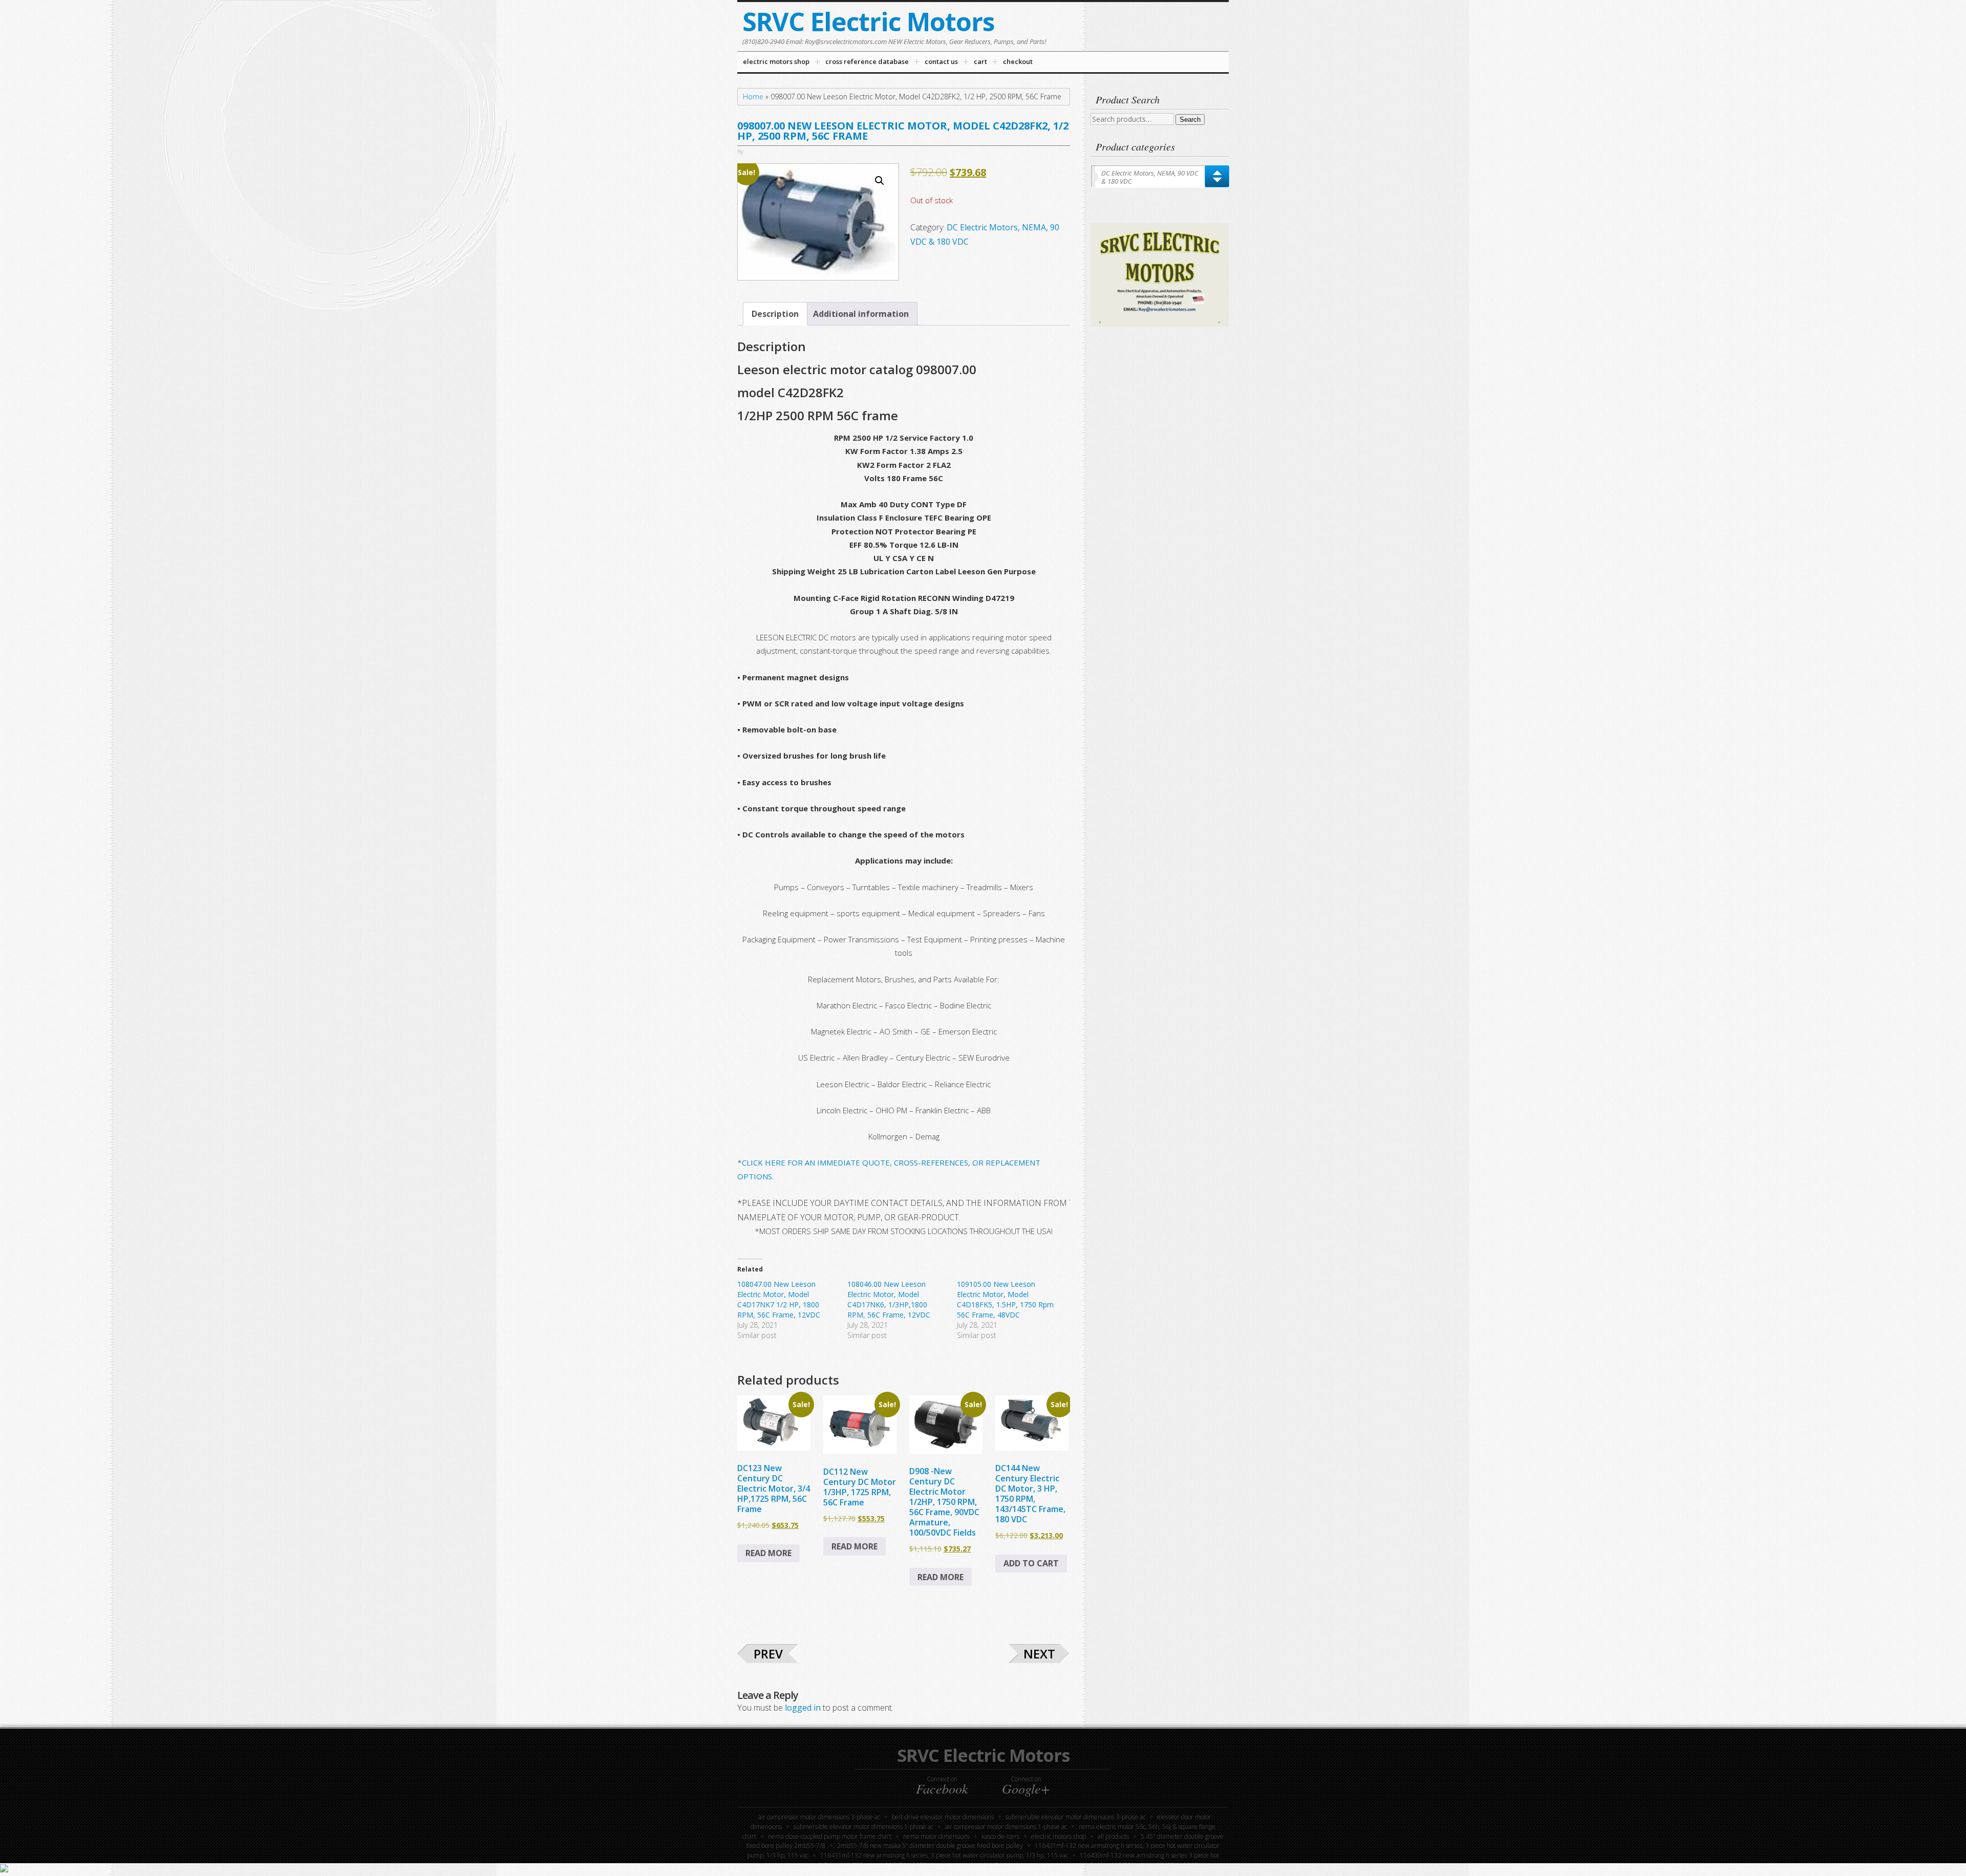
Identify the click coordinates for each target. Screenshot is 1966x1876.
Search (1190, 120)
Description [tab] (775, 314)
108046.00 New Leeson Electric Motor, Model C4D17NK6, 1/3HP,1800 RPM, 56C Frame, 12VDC (889, 1299)
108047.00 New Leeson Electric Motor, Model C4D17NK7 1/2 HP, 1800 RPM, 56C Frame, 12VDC (779, 1299)
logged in (803, 1708)
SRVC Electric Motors (869, 21)
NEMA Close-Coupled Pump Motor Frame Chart (830, 1836)
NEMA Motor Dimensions (936, 1836)
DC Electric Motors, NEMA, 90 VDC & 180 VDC (1150, 177)
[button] (880, 181)
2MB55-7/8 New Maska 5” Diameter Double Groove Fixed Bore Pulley (930, 1846)
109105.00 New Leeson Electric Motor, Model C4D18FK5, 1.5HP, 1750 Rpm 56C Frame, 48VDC (1005, 1299)
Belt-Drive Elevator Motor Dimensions (943, 1817)
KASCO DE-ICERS (1000, 1836)
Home (753, 96)
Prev (768, 1654)
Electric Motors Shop (1059, 1836)
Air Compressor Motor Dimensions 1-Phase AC (1006, 1827)
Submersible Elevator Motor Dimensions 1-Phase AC (863, 1827)
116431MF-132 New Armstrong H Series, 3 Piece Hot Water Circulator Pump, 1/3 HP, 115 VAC (944, 1855)
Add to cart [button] (1031, 1563)
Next (1039, 1654)
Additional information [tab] (861, 314)
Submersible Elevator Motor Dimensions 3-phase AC (1075, 1817)
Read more (768, 1553)
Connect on (942, 1785)
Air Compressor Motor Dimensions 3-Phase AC (819, 1817)
